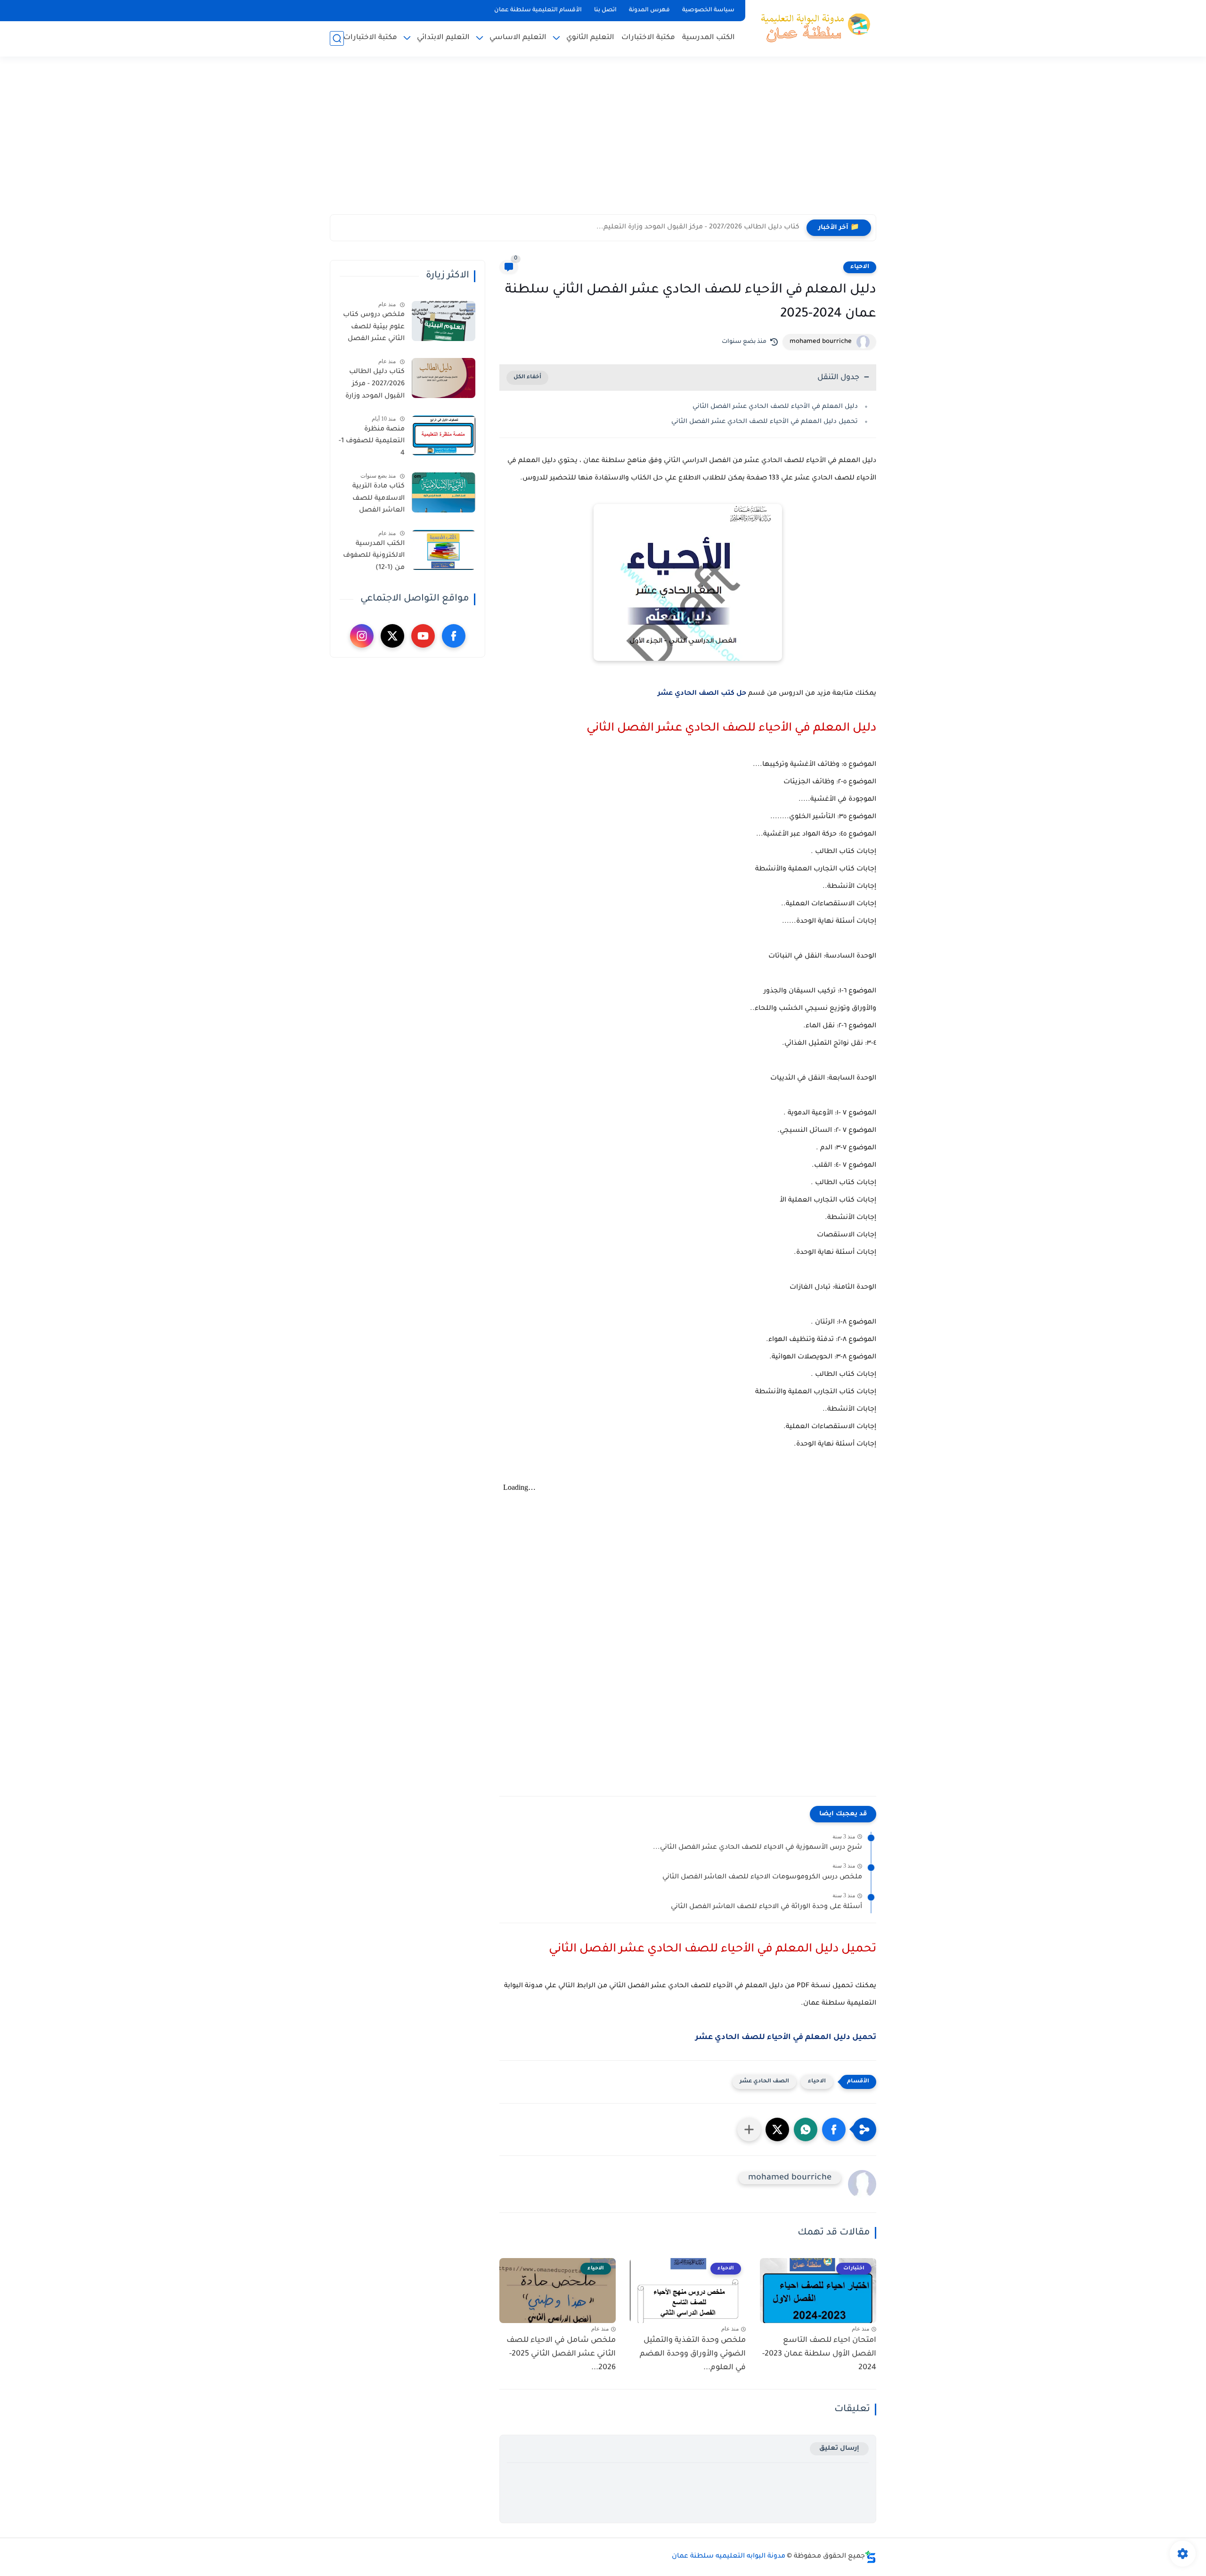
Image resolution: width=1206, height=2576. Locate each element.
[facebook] (454, 636)
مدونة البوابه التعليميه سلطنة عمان (729, 2557)
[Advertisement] (603, 141)
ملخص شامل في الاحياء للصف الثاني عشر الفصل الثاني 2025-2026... (561, 2354)
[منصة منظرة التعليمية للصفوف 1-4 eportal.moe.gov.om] (444, 435)
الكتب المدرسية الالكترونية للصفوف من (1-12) (374, 556)
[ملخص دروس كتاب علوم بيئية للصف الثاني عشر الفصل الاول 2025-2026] (444, 321)
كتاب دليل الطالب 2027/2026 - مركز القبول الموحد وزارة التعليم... (698, 228)
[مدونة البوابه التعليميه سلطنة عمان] (813, 27)
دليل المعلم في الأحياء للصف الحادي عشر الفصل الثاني (775, 407)
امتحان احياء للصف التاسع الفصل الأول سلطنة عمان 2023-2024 (819, 2354)
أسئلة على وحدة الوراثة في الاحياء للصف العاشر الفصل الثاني (766, 1907)
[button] (834, 2129)
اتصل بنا (605, 10)
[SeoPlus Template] (871, 2557)
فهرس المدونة (649, 10)
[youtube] (423, 636)
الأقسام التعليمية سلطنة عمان (538, 10)
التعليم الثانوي (590, 38)
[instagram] (362, 636)
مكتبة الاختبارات (648, 38)
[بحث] (337, 38)
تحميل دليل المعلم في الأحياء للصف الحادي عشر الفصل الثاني (765, 422)
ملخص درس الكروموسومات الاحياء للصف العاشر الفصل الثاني (762, 1877)
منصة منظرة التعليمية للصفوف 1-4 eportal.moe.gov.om (371, 443)
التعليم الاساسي (518, 38)
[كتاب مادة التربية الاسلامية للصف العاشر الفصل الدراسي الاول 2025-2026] (444, 492)
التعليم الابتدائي (443, 38)
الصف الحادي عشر (764, 2082)
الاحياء (860, 267)
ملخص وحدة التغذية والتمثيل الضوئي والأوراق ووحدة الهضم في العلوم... (693, 2354)
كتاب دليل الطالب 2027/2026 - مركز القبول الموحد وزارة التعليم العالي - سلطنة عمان (375, 386)
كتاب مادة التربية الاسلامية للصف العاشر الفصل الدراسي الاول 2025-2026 (374, 500)
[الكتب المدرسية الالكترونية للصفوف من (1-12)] (444, 550)
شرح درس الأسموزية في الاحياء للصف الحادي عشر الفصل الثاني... (758, 1848)
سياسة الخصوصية (708, 10)
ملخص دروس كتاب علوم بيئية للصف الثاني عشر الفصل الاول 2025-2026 (374, 329)
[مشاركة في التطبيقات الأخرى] (749, 2129)
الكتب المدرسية (709, 38)
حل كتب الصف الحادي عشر (702, 694)
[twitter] (392, 636)
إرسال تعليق (839, 2449)
